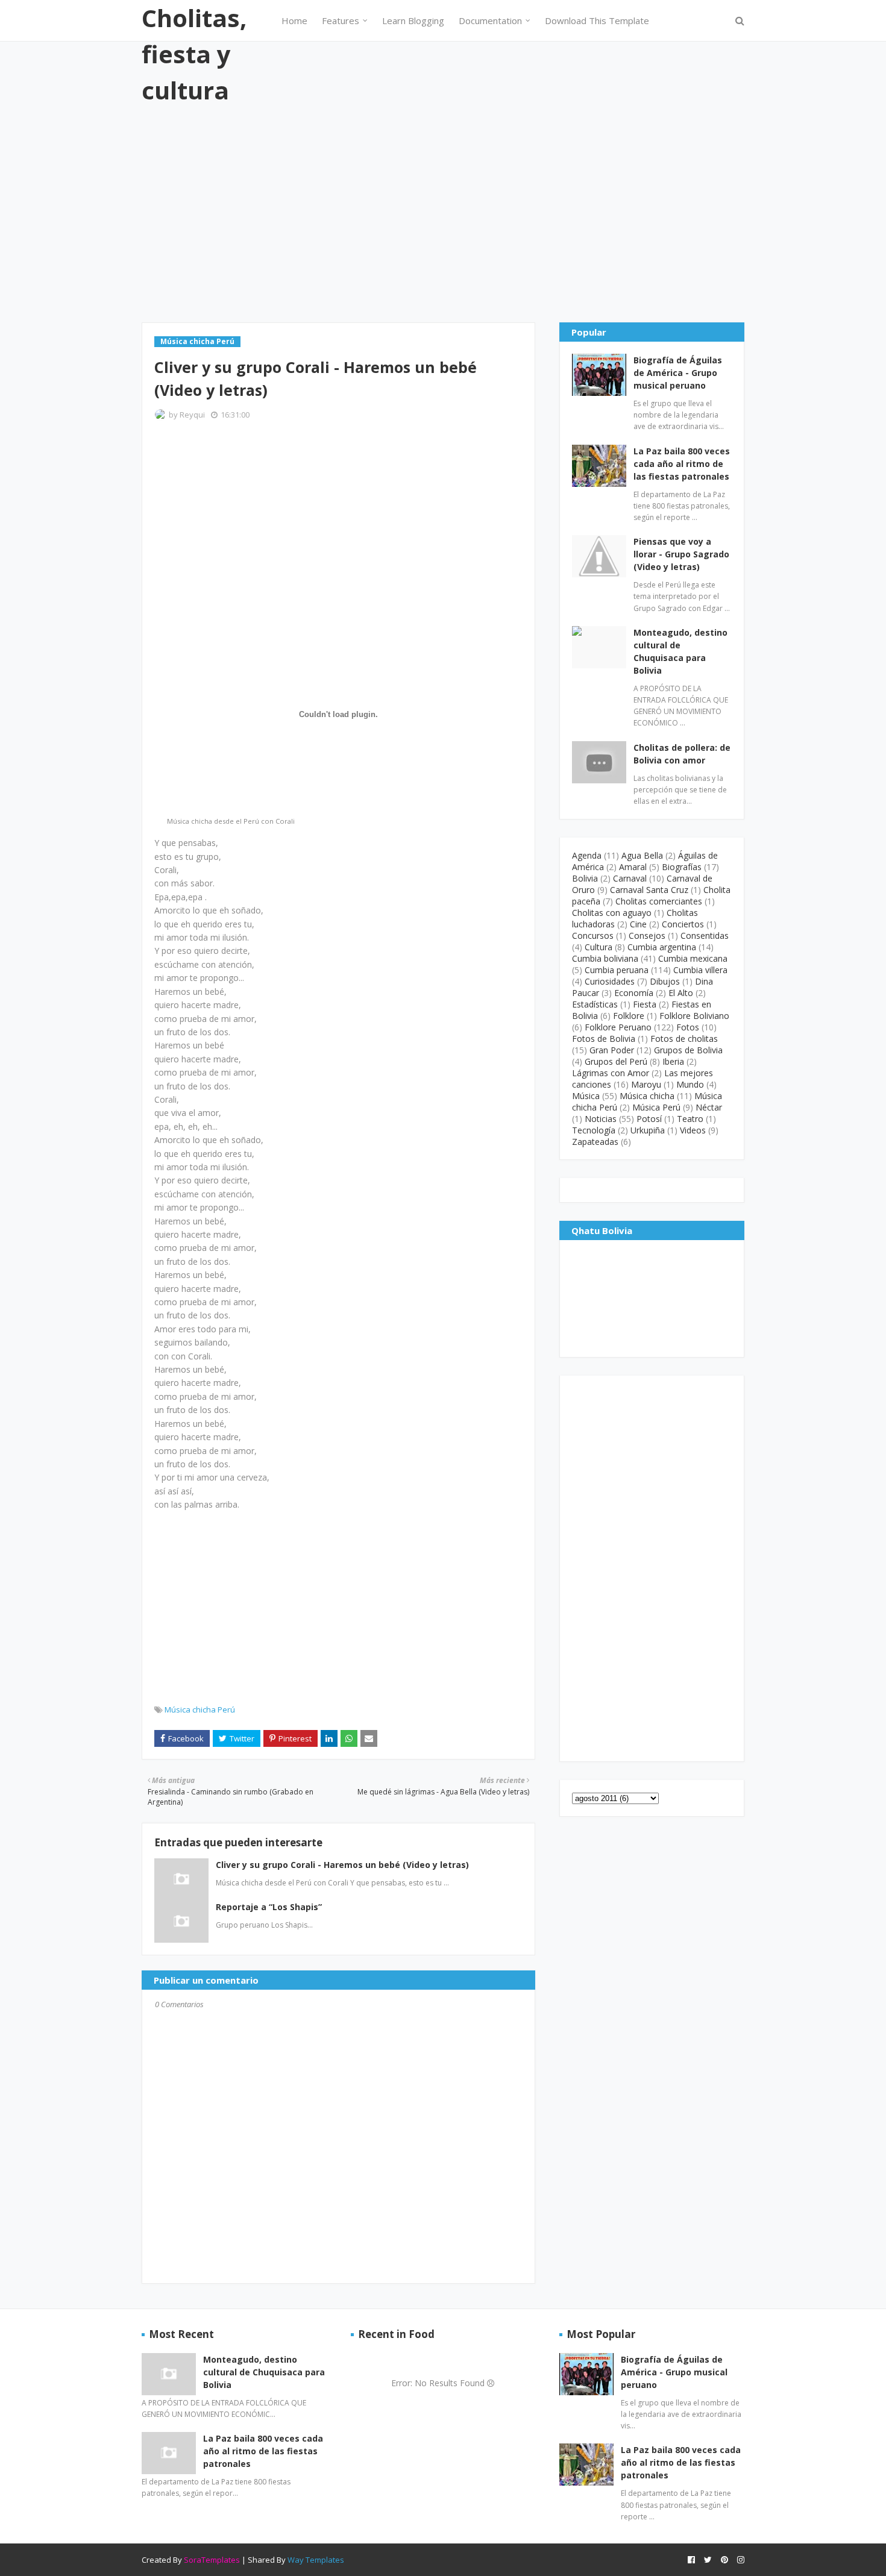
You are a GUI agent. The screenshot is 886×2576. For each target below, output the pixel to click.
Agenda (587, 855)
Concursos (593, 935)
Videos (693, 1130)
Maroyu (646, 1084)
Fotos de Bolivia (604, 1039)
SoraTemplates (212, 2560)
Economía (634, 993)
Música (586, 1096)
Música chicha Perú (200, 1709)
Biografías (682, 867)
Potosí (649, 1119)
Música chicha (647, 1096)
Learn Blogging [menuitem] (413, 20)
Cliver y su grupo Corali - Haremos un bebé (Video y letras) (342, 1865)
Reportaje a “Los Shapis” (269, 1907)
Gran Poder (612, 1050)
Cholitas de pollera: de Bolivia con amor (682, 754)
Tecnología (594, 1130)
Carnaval (630, 878)
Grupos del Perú (616, 1061)
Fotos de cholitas (684, 1039)
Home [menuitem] (294, 20)
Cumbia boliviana (605, 958)
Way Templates (316, 2560)
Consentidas (705, 935)
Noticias (601, 1119)
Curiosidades (610, 981)
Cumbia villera (700, 970)
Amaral (633, 867)
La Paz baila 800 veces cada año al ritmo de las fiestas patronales (682, 464)
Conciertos (683, 924)
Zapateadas (595, 1142)
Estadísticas (595, 1004)
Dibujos (665, 981)
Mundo (690, 1084)
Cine (638, 924)
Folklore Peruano (618, 1027)
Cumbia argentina (662, 947)
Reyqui (192, 415)
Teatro (690, 1119)
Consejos (647, 935)
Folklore (629, 1016)
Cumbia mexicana (693, 958)
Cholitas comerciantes (659, 901)
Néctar (709, 1107)
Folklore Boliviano (694, 1016)
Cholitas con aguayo (612, 913)
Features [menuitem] (341, 20)
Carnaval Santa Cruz (649, 890)
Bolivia (585, 878)
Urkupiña (648, 1130)
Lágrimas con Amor (611, 1073)
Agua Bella (642, 855)
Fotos (688, 1027)
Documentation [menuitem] (490, 20)
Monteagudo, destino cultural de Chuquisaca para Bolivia (680, 651)
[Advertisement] (443, 214)
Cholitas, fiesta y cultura (194, 54)
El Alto (681, 993)
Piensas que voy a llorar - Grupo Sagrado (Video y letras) (681, 554)
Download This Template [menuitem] (597, 20)
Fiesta (645, 1004)
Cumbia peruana (617, 970)
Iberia (673, 1061)
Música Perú (656, 1107)
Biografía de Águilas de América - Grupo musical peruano (678, 373)
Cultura (599, 947)
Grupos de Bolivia (688, 1050)
